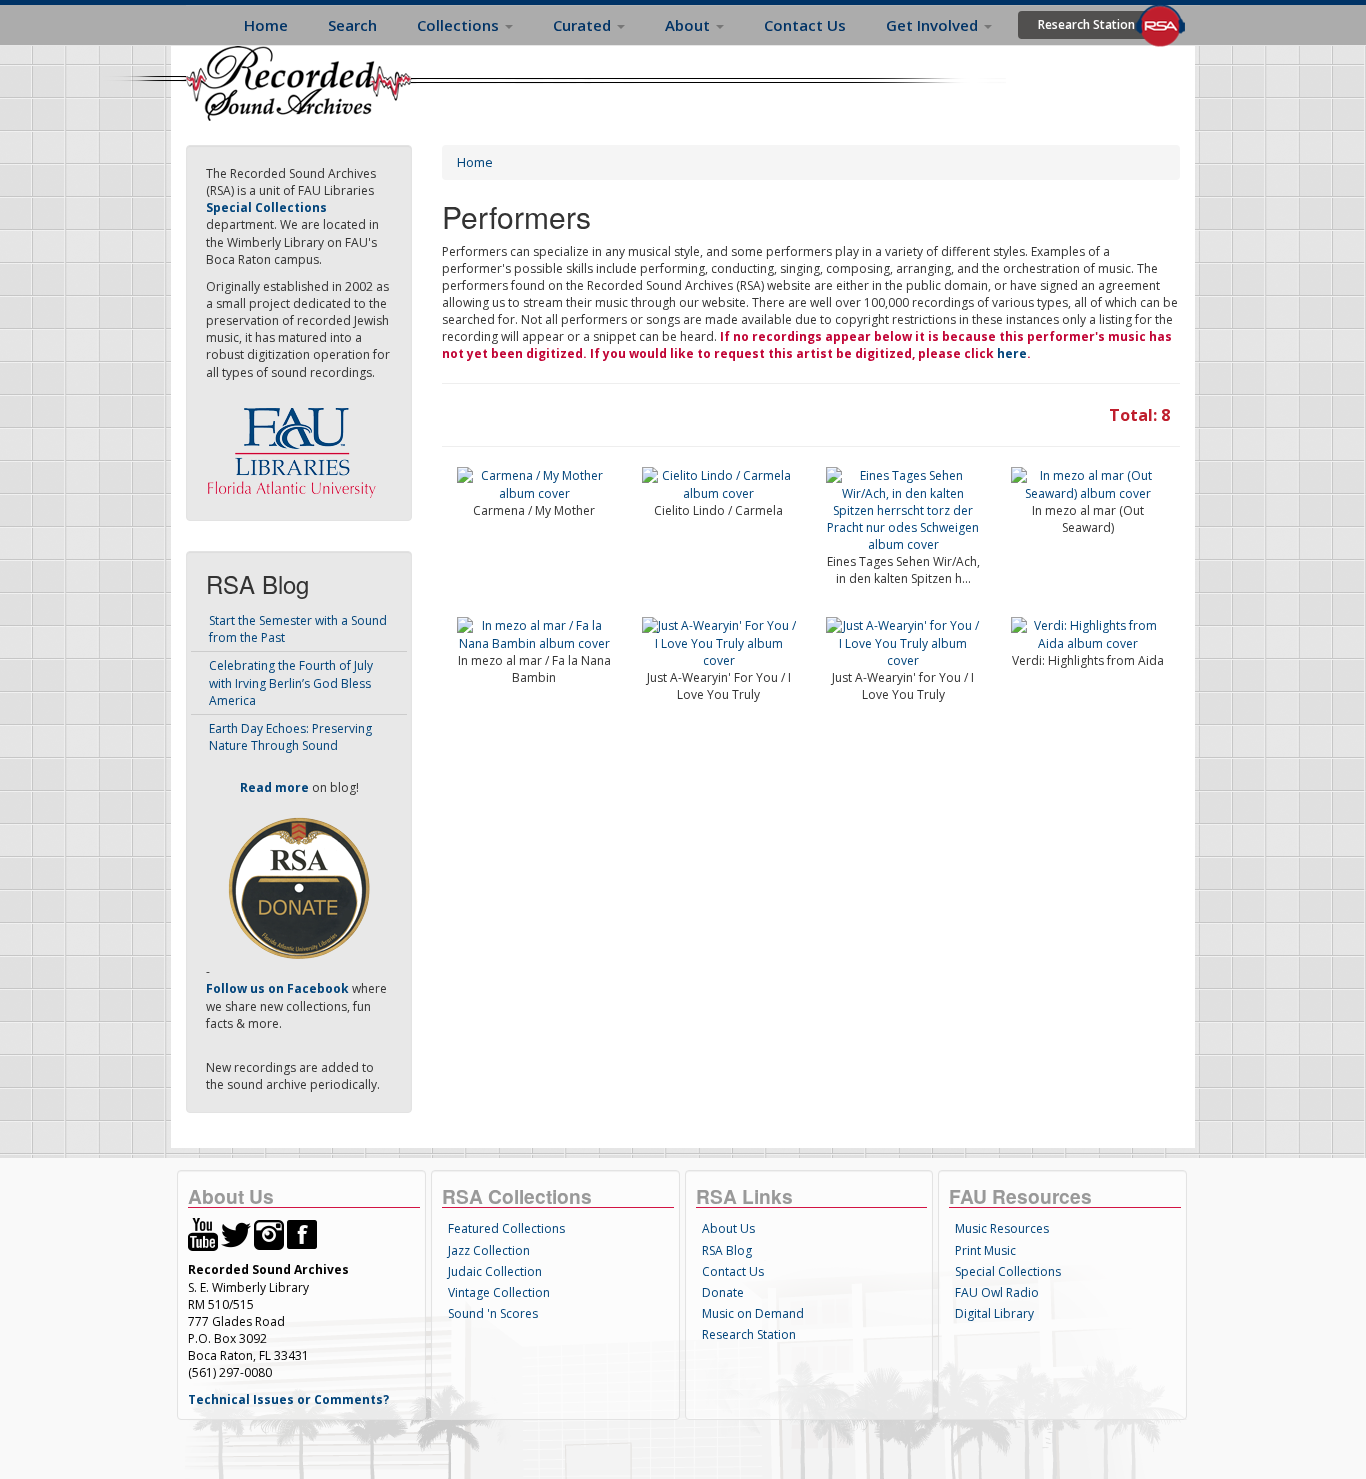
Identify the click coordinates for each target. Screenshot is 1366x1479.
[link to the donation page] (299, 887)
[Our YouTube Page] (203, 1233)
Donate (723, 1292)
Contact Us (805, 25)
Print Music (985, 1250)
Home (266, 25)
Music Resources (1002, 1228)
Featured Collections (506, 1228)
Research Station (1086, 24)
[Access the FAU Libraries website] (296, 444)
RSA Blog (727, 1250)
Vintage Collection (499, 1292)
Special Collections (1008, 1271)
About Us (728, 1228)
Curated (584, 25)
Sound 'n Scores (493, 1313)
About (689, 25)
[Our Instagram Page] (269, 1233)
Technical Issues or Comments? (288, 1399)
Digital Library (994, 1313)
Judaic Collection (495, 1271)
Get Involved (934, 25)
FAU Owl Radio (997, 1292)
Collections (460, 25)
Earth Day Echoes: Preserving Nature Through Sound (290, 737)
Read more (274, 787)
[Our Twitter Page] (236, 1233)
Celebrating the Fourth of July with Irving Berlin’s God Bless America (291, 682)
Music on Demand (753, 1313)
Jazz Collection (489, 1250)
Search (352, 25)
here (1012, 353)
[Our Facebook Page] (302, 1233)
